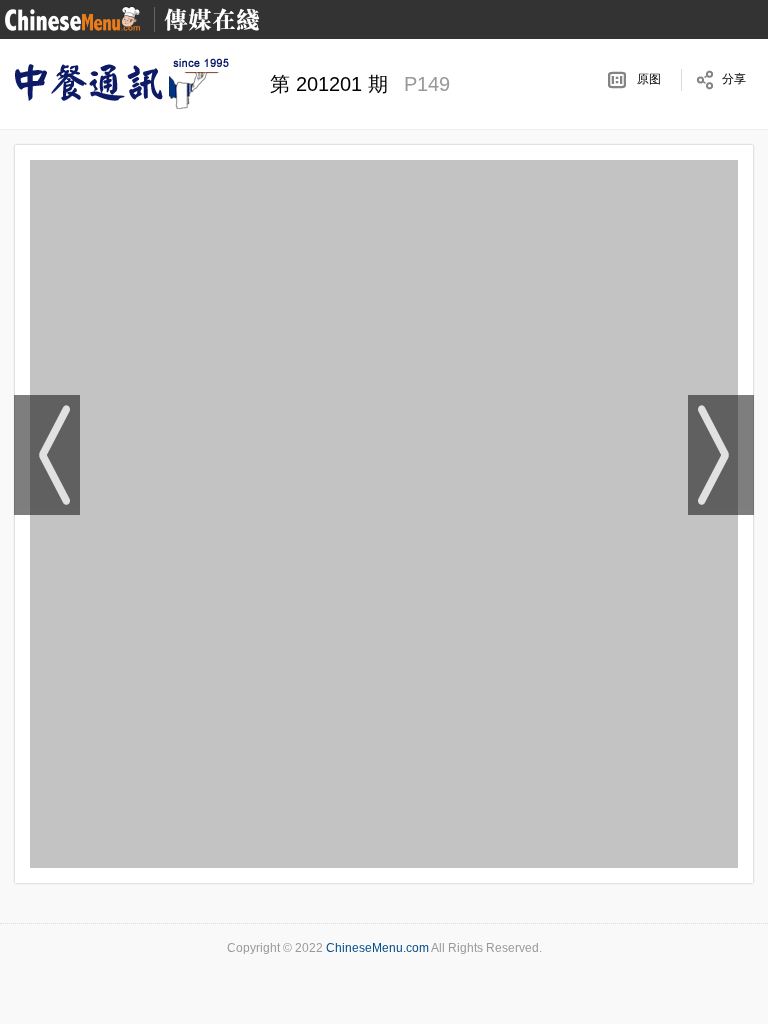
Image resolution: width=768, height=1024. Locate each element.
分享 (734, 79)
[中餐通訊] (120, 84)
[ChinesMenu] (72, 18)
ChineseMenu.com (377, 948)
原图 (649, 79)
